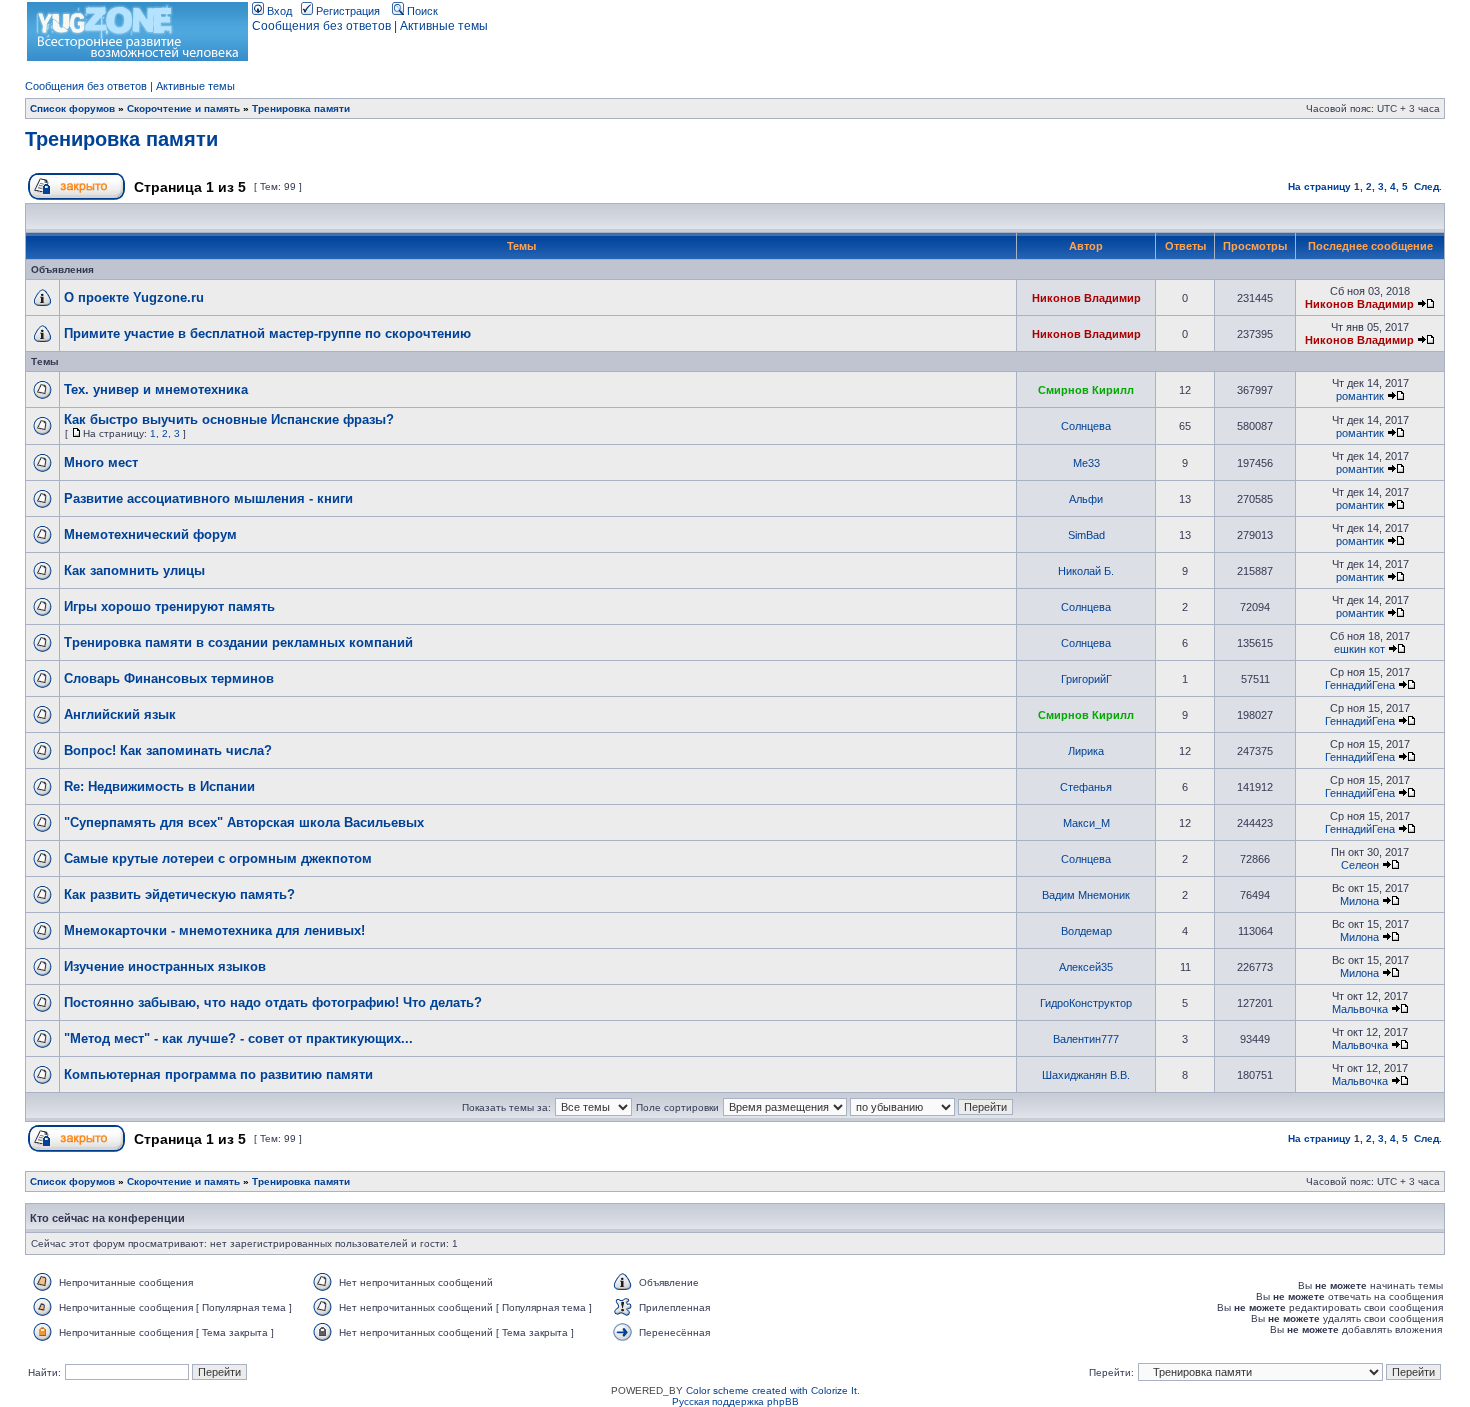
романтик (1360, 396)
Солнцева (1086, 426)
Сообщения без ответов (321, 26)
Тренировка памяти (301, 108)
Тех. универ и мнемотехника (156, 389)
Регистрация (346, 11)
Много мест (101, 462)
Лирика (1086, 751)
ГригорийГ (1086, 679)
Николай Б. (1086, 571)
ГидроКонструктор (1086, 1003)
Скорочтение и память (183, 108)
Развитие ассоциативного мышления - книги (208, 498)
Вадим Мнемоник (1086, 895)
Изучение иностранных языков (165, 966)
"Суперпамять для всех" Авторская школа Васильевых (244, 822)
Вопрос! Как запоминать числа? (168, 750)
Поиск (421, 11)
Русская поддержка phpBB (735, 1401)
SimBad (1086, 535)
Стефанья (1086, 787)
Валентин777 (1086, 1039)
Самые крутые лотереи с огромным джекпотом (218, 858)
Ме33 (1086, 463)
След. (1428, 186)
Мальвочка (1360, 1009)
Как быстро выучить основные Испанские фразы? (229, 419)
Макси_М (1086, 823)
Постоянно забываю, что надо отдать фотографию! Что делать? (273, 1002)
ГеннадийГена (1360, 685)
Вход (278, 11)
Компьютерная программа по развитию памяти (218, 1074)
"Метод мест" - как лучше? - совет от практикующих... (238, 1038)
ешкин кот (1359, 649)
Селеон (1360, 865)
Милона (1359, 901)
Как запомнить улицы (134, 570)
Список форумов (72, 108)
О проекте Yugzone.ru (134, 297)
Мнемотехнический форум (150, 534)
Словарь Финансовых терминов (169, 678)
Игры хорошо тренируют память (169, 606)
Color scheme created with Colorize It (771, 1390)
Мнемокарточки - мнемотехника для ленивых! (214, 930)
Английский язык (120, 714)
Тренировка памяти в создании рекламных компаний (238, 642)
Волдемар (1086, 931)
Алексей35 (1086, 967)
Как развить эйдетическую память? (179, 894)
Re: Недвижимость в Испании (159, 786)
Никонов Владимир (1086, 298)
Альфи (1086, 499)
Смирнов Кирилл (1086, 390)
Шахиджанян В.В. (1086, 1075)
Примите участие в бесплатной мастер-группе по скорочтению (267, 333)
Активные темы (444, 26)
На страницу (1319, 186)
